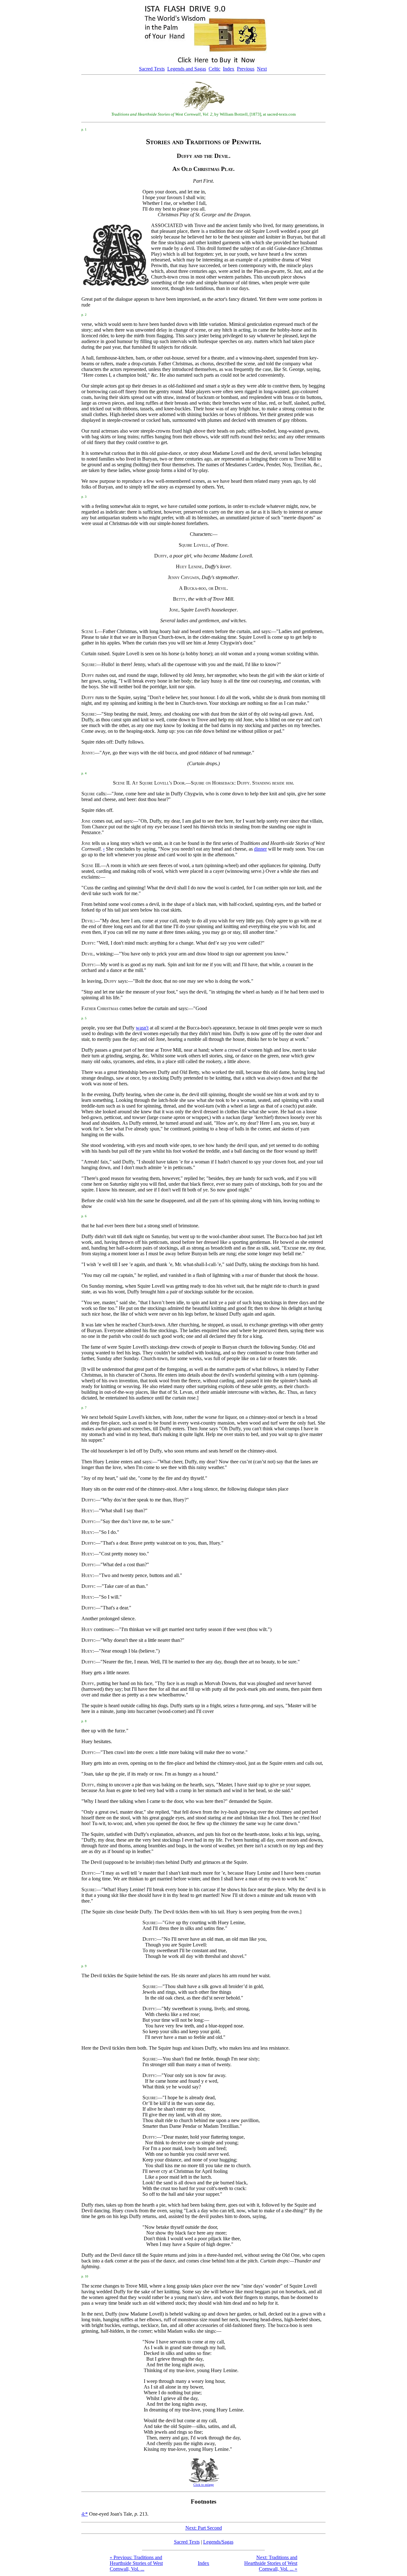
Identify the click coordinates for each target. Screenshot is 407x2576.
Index (229, 69)
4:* (85, 2514)
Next (262, 69)
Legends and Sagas (187, 69)
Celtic (214, 69)
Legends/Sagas (218, 2542)
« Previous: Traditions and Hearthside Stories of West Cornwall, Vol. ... (136, 2563)
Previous (246, 69)
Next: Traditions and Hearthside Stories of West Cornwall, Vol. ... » (271, 2563)
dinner (260, 849)
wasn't (142, 1028)
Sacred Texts (152, 69)
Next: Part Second (204, 2528)
